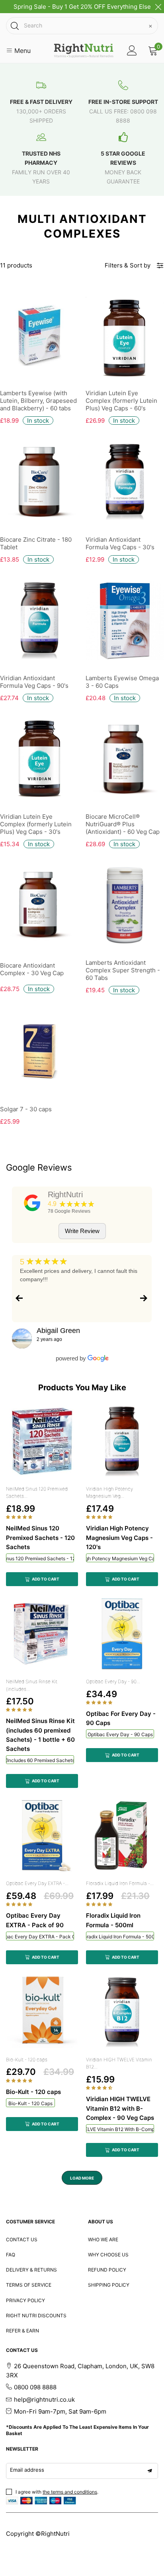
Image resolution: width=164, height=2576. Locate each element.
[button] (20, 1517)
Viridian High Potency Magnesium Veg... (109, 1493)
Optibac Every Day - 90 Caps (120, 1734)
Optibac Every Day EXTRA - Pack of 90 (40, 1937)
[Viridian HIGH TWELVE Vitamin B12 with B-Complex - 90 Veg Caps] (122, 2012)
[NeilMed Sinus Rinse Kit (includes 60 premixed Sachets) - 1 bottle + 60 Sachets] (42, 1634)
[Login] (132, 51)
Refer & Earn (22, 2331)
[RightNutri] (32, 1203)
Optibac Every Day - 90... (113, 1681)
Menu (21, 51)
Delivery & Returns (31, 2270)
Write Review (82, 1231)
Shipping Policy (109, 2285)
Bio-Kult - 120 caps (27, 2060)
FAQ (11, 2255)
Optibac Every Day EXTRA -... (37, 1883)
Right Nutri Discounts (36, 2315)
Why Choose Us (108, 2255)
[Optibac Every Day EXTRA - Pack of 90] (42, 1836)
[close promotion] (158, 7)
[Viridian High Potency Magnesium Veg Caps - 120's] (122, 1441)
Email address (27, 2470)
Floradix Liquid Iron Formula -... (120, 1883)
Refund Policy (107, 2270)
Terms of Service (29, 2285)
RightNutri (65, 1194)
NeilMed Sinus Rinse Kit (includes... (32, 1685)
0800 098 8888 (35, 2387)
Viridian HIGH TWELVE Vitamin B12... (119, 2063)
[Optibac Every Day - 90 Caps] (122, 1634)
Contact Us (22, 2239)
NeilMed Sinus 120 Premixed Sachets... (37, 1493)
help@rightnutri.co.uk (44, 2399)
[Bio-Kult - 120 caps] (42, 2012)
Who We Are (103, 2239)
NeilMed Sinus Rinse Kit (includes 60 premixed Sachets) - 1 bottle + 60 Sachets (40, 1760)
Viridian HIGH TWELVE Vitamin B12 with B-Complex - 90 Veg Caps (120, 2129)
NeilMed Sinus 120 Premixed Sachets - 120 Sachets (40, 1558)
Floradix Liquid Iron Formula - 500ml (120, 1937)
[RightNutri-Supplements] (84, 51)
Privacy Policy (25, 2300)
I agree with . (57, 2492)
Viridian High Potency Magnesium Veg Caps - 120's (120, 1558)
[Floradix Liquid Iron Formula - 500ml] (122, 1836)
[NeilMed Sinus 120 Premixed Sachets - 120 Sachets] (42, 1441)
